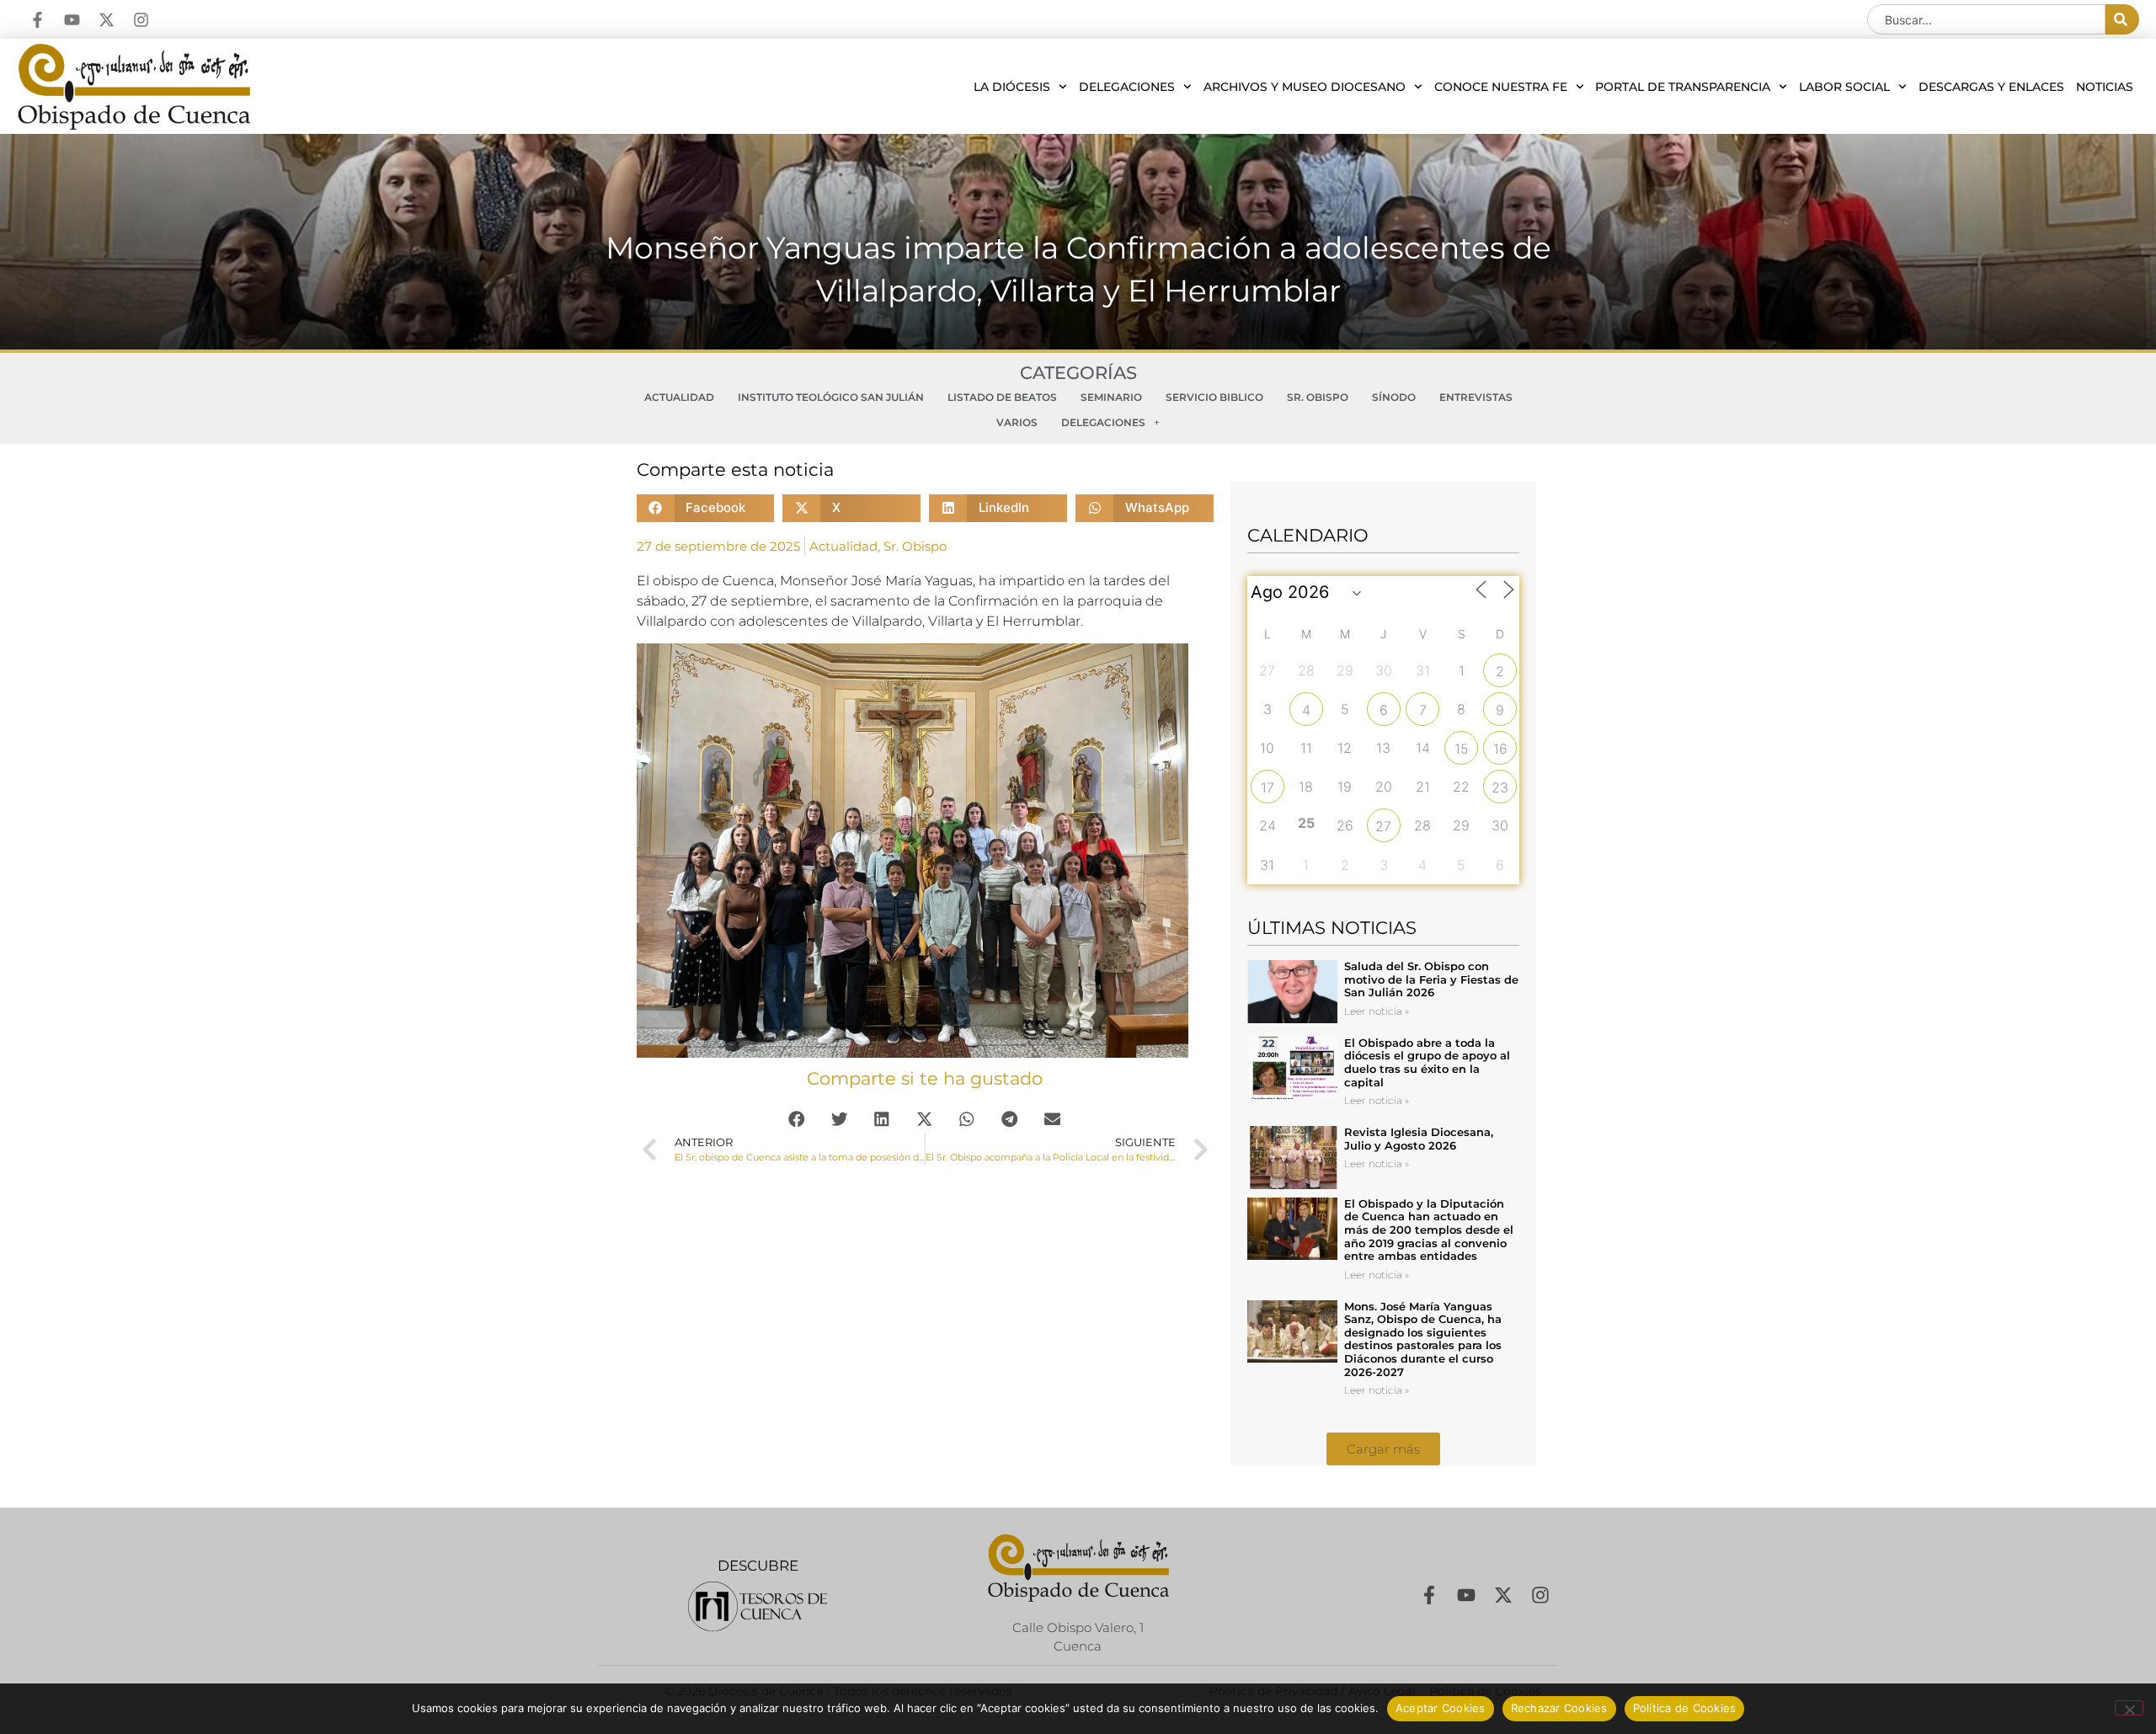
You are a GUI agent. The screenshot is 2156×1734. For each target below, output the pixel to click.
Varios (1017, 422)
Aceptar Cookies (1441, 1708)
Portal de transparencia (1683, 87)
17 (1267, 787)
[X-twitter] (107, 20)
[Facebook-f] (37, 20)
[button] (706, 508)
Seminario (1111, 397)
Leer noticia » (1377, 1011)
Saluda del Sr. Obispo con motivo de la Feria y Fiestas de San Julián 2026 (1431, 979)
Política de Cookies (1685, 1708)
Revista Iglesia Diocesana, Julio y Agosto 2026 (1419, 1139)
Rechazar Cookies (1559, 1708)
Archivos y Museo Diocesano (1305, 87)
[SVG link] (758, 1606)
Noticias (2105, 87)
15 (1462, 749)
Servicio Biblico (1214, 397)
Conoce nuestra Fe (1501, 87)
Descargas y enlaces (1991, 87)
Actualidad (679, 397)
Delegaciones (1127, 87)
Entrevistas (1476, 397)
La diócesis (1012, 87)
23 (1500, 787)
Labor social (1844, 87)
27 (1383, 826)
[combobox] (1986, 19)
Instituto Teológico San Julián (831, 397)
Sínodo (1394, 397)
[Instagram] (141, 20)
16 (1500, 749)
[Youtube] (72, 20)
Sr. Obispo (1318, 397)
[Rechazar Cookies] (2129, 1708)
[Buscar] (2122, 19)
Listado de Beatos (1002, 397)
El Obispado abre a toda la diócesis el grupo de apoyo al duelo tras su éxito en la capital (1427, 1062)
